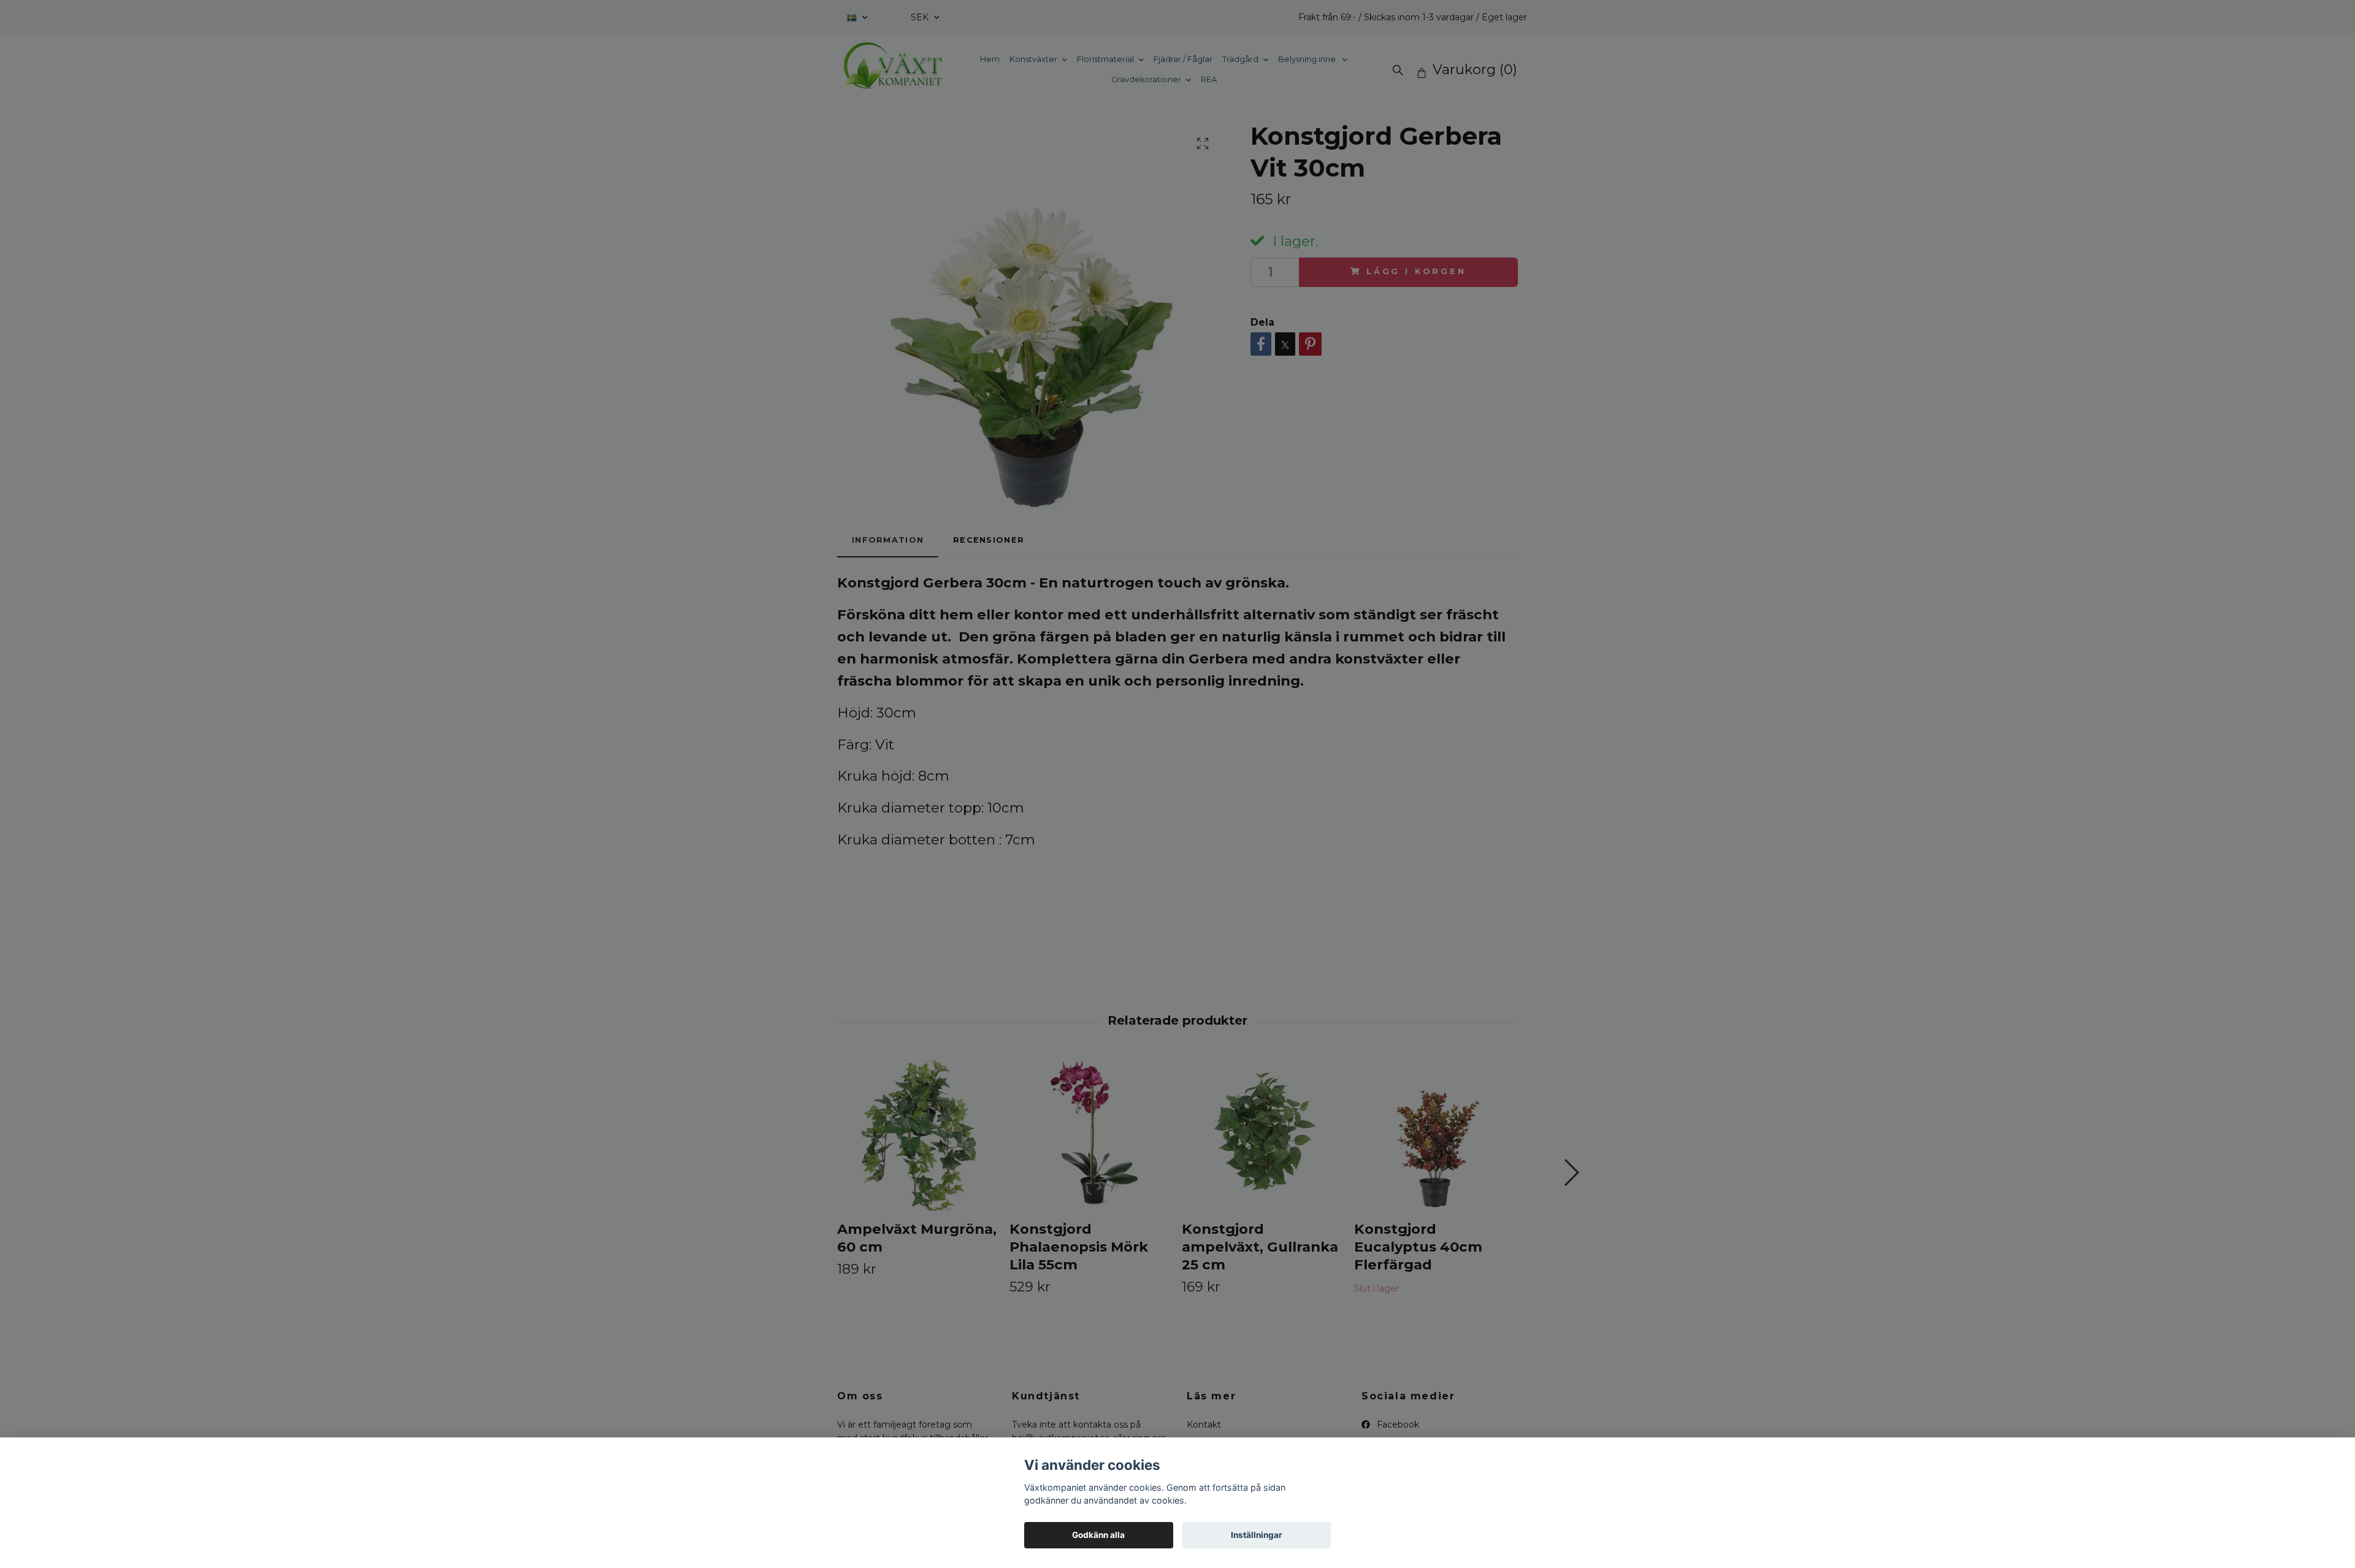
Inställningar (1257, 1535)
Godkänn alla (1098, 1535)
